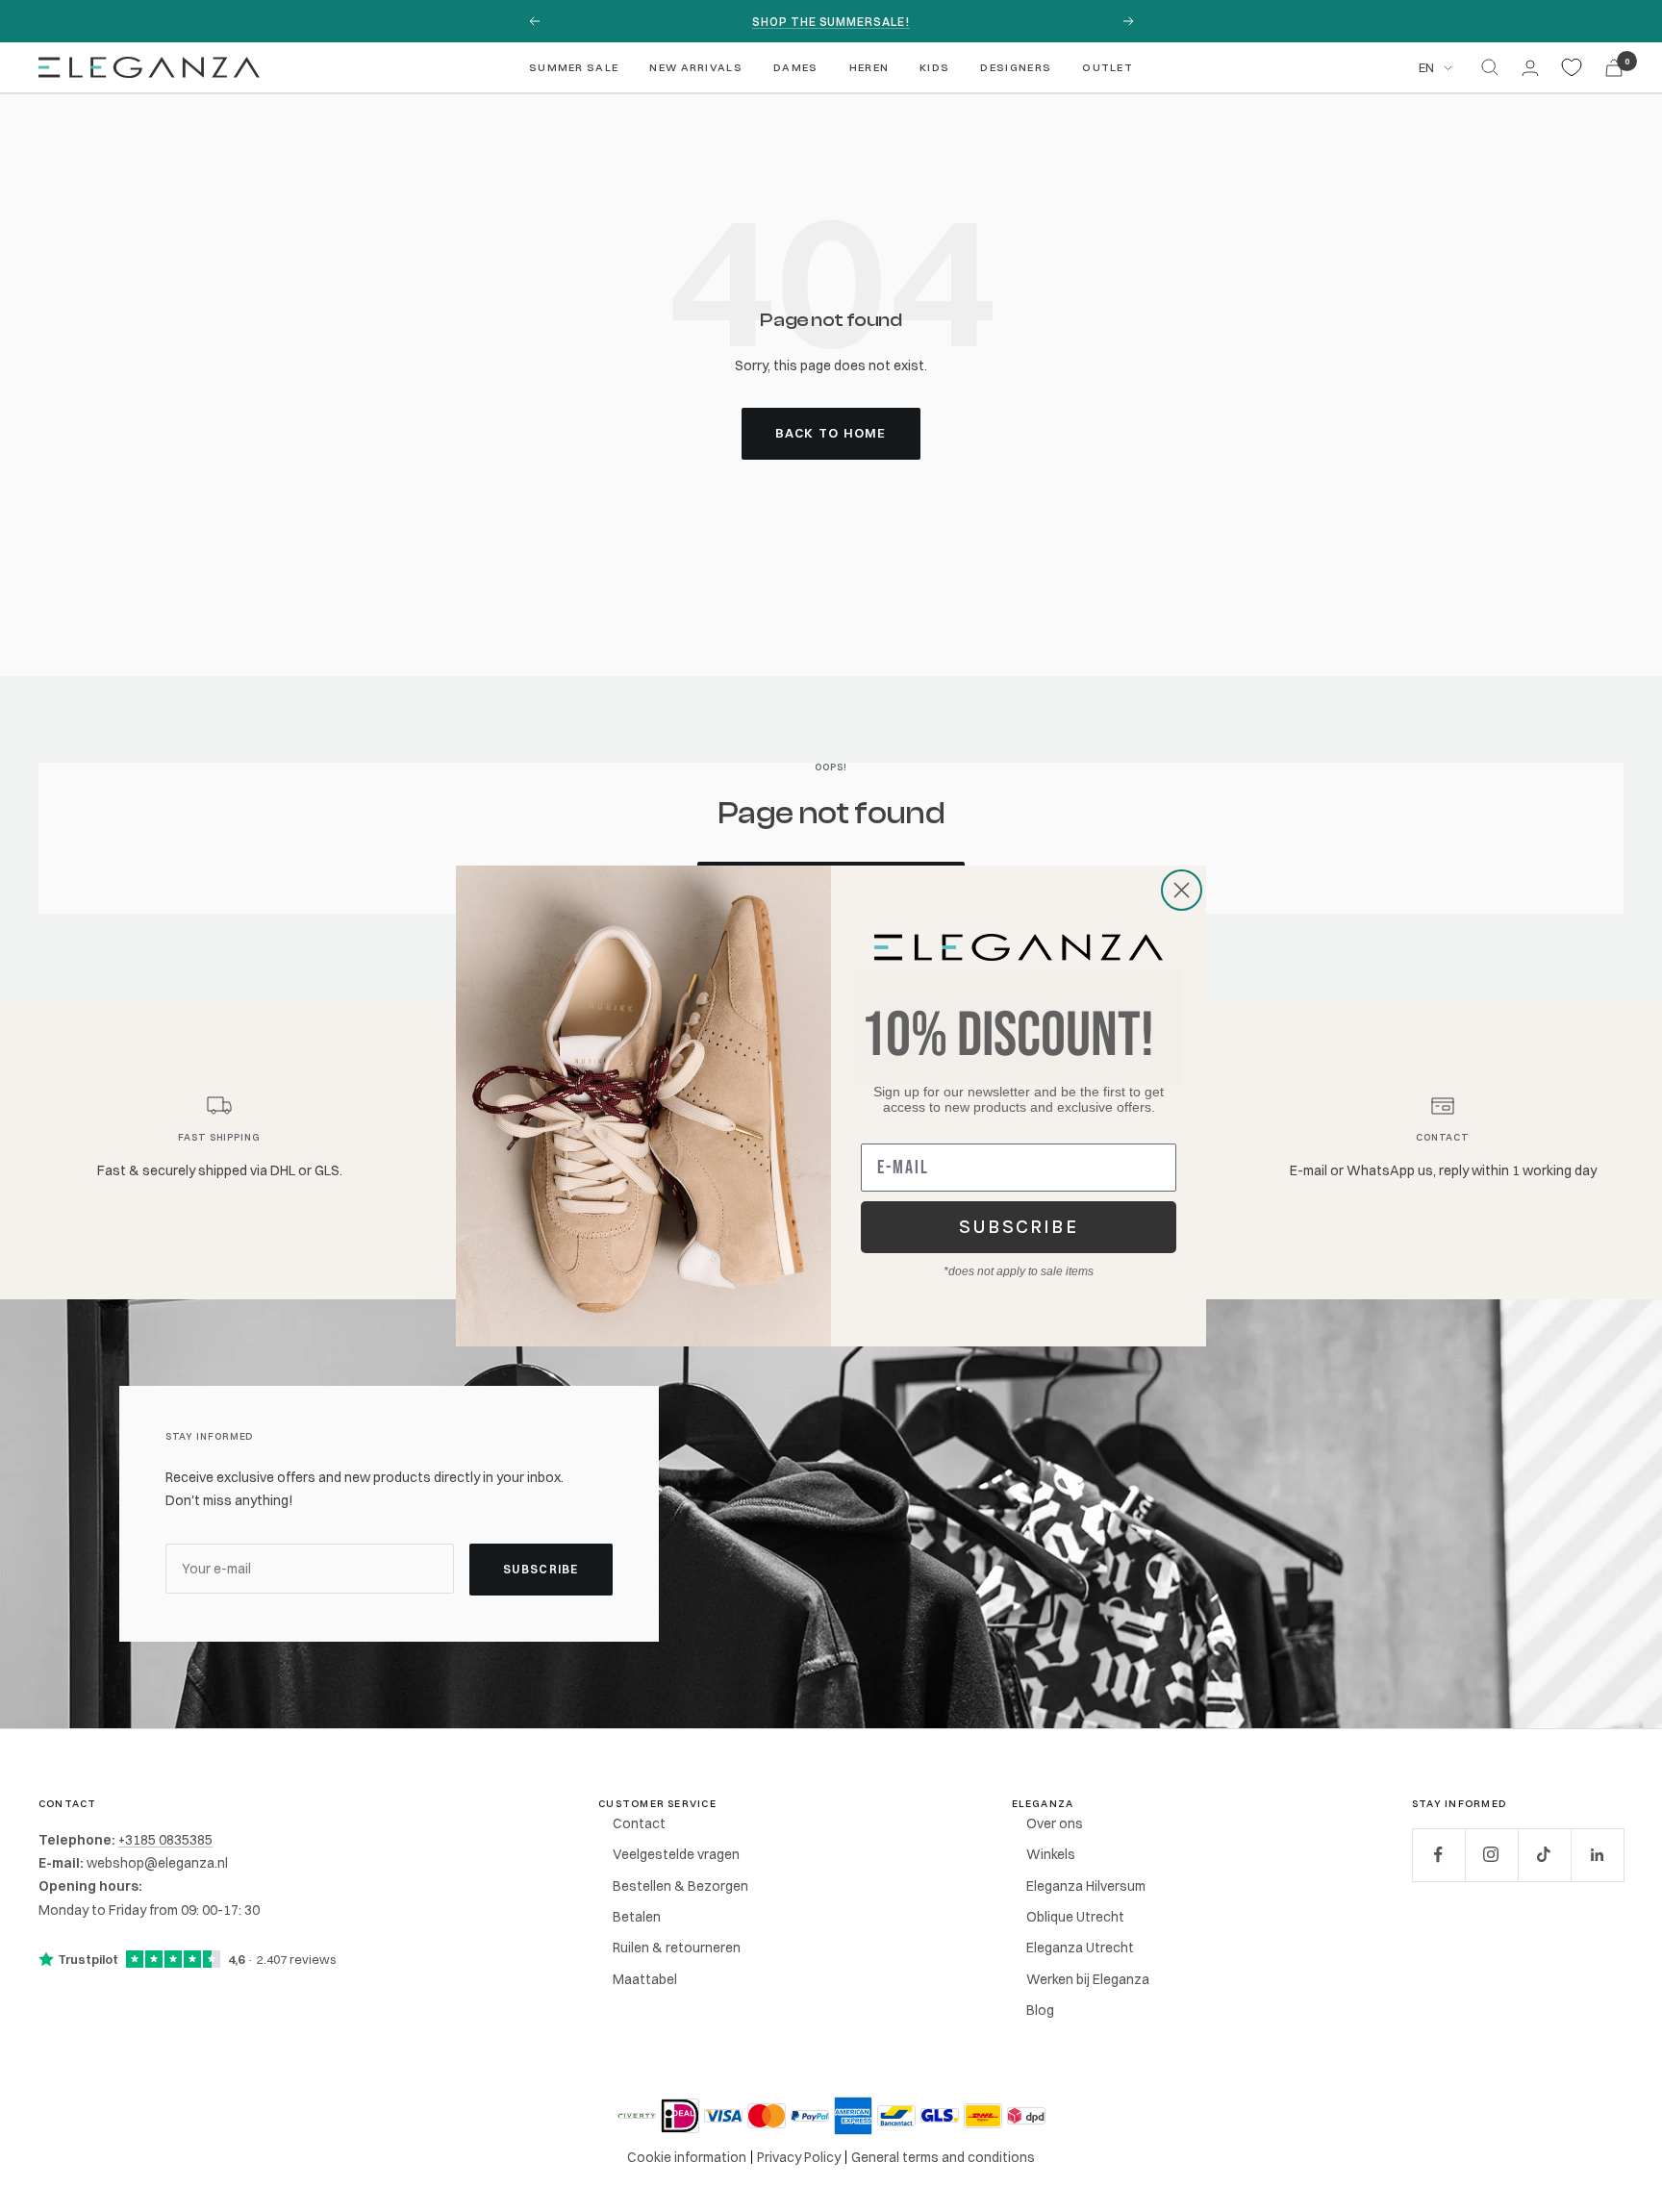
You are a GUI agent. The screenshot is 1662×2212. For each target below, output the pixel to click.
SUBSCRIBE (1019, 1227)
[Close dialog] (1182, 890)
